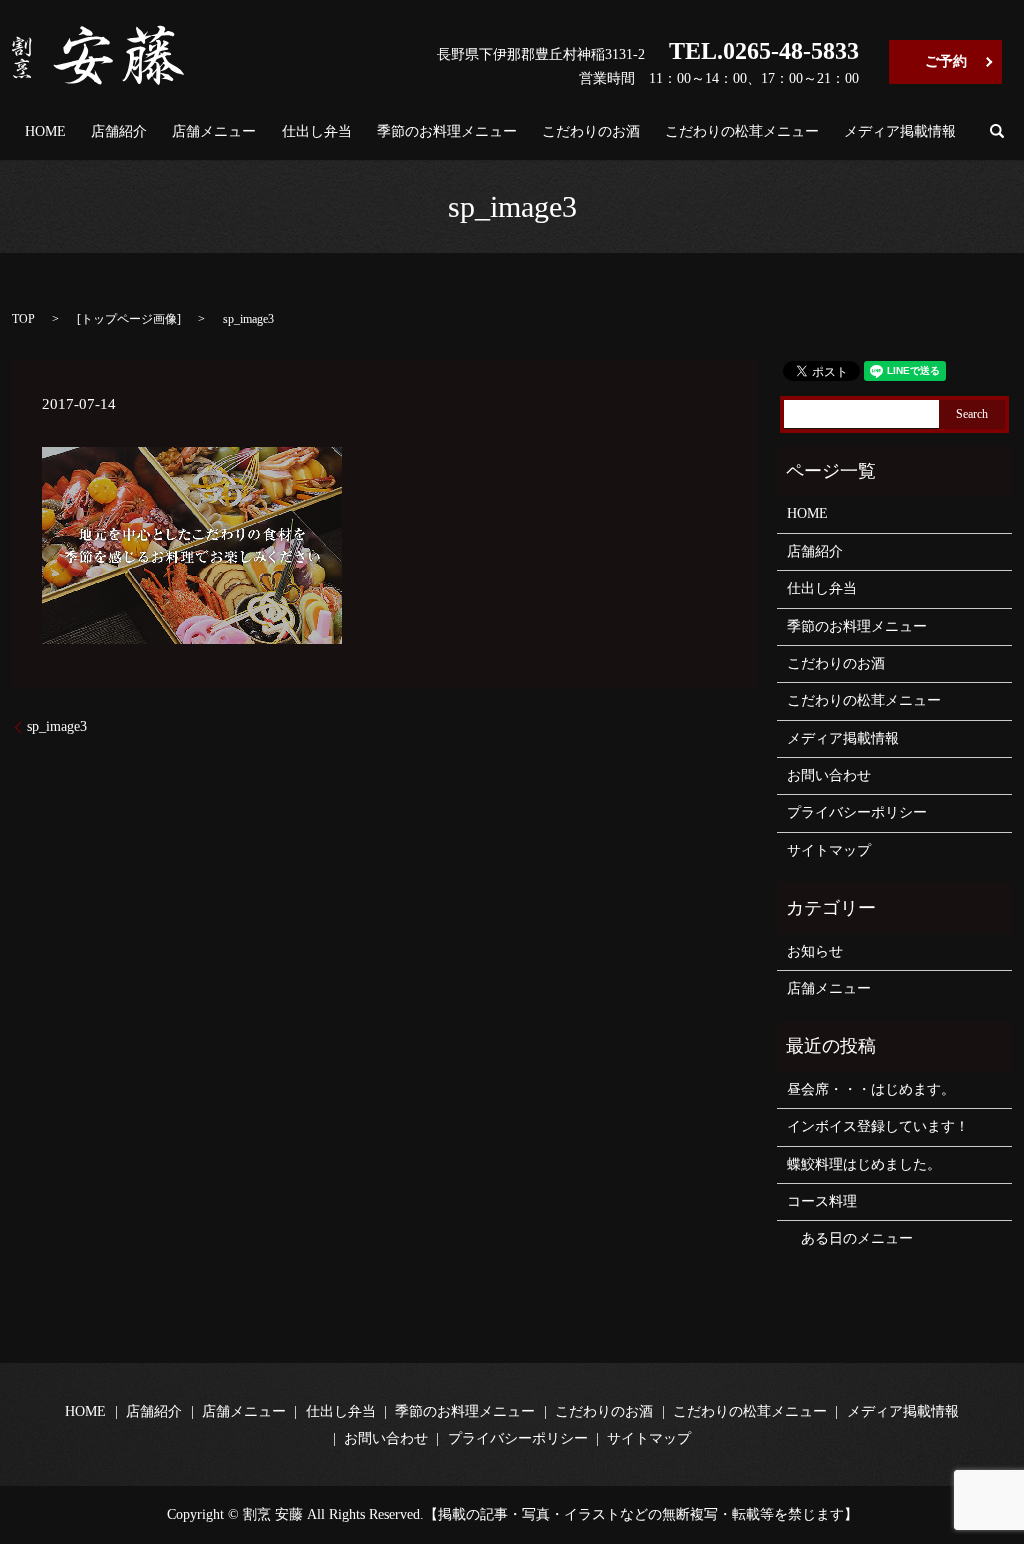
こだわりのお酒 (591, 131)
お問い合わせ (829, 775)
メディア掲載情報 (900, 131)
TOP (23, 319)
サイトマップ (829, 850)
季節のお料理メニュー (447, 131)
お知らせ (815, 951)
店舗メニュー (214, 131)
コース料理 (822, 1201)
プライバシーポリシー (857, 812)
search (997, 131)
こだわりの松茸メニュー (742, 131)
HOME (45, 131)
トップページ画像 (129, 319)
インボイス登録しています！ (878, 1126)
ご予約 (946, 61)
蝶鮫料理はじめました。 (864, 1164)
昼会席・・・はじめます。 (871, 1089)
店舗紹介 (119, 131)
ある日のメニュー (850, 1238)
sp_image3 (57, 726)
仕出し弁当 (317, 131)
